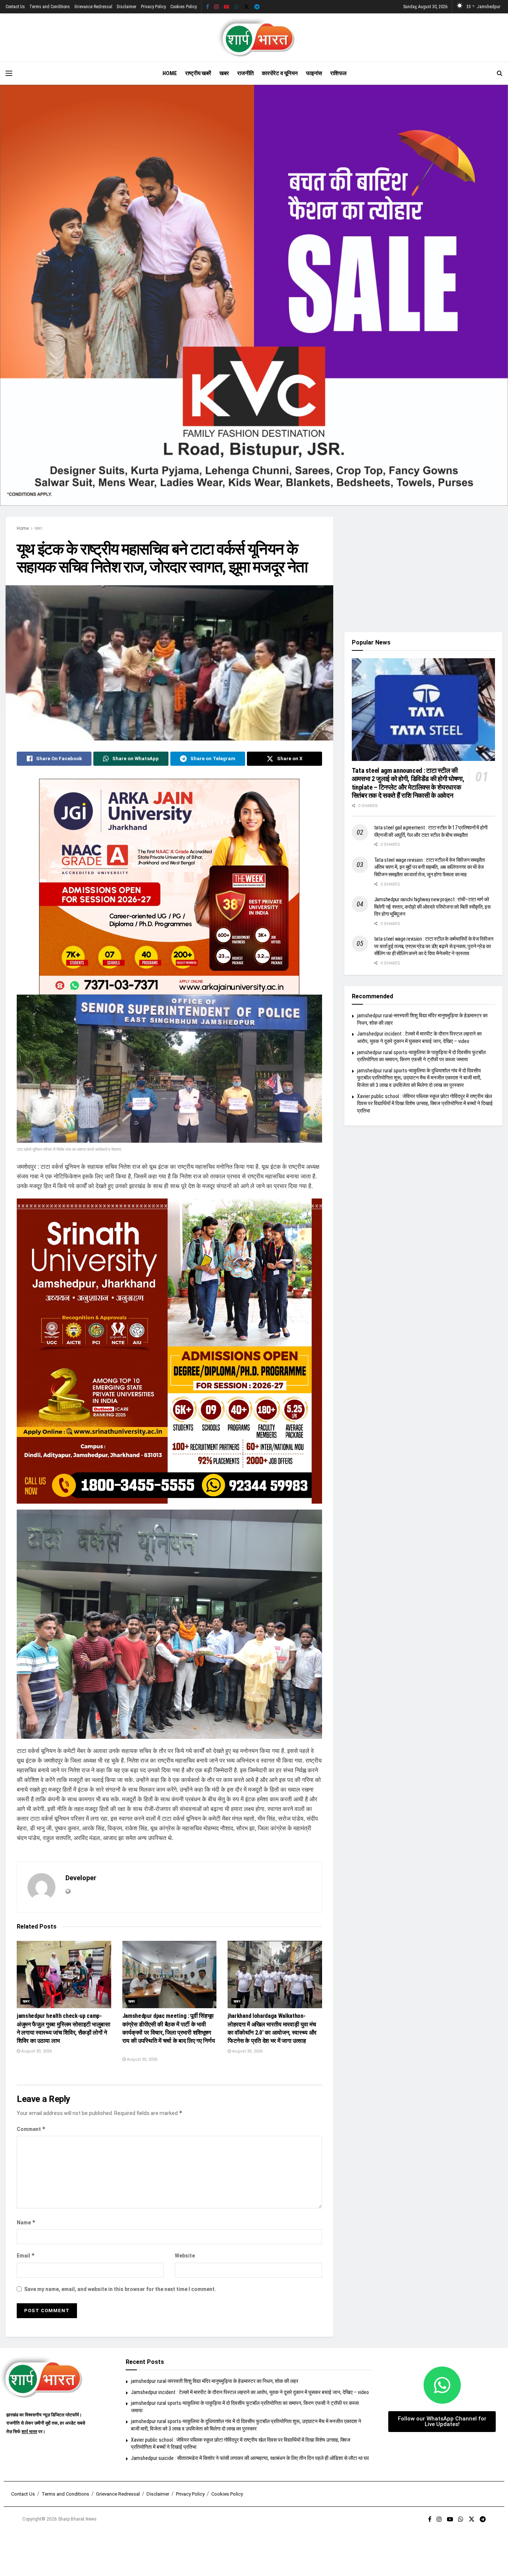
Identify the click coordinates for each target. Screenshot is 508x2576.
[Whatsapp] (442, 2385)
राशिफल (338, 73)
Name (26, 2222)
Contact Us (15, 7)
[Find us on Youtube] (226, 7)
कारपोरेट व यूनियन (280, 73)
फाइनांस (314, 73)
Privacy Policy (153, 7)
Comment (31, 2129)
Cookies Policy (184, 7)
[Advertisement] (423, 569)
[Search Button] (500, 73)
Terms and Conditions (50, 7)
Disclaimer (127, 7)
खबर (224, 73)
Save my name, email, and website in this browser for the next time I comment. (120, 2289)
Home (170, 73)
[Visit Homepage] (254, 38)
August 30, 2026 (36, 2051)
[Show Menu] (9, 73)
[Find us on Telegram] (257, 7)
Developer (81, 1878)
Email (26, 2255)
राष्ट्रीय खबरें (198, 73)
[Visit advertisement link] (254, 295)
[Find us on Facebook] (208, 7)
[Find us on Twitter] (247, 7)
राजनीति (245, 73)
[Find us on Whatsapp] (237, 7)
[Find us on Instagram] (216, 7)
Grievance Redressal (93, 7)
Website (185, 2256)
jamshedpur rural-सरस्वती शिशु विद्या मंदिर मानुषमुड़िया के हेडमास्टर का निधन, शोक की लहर (215, 2381)
